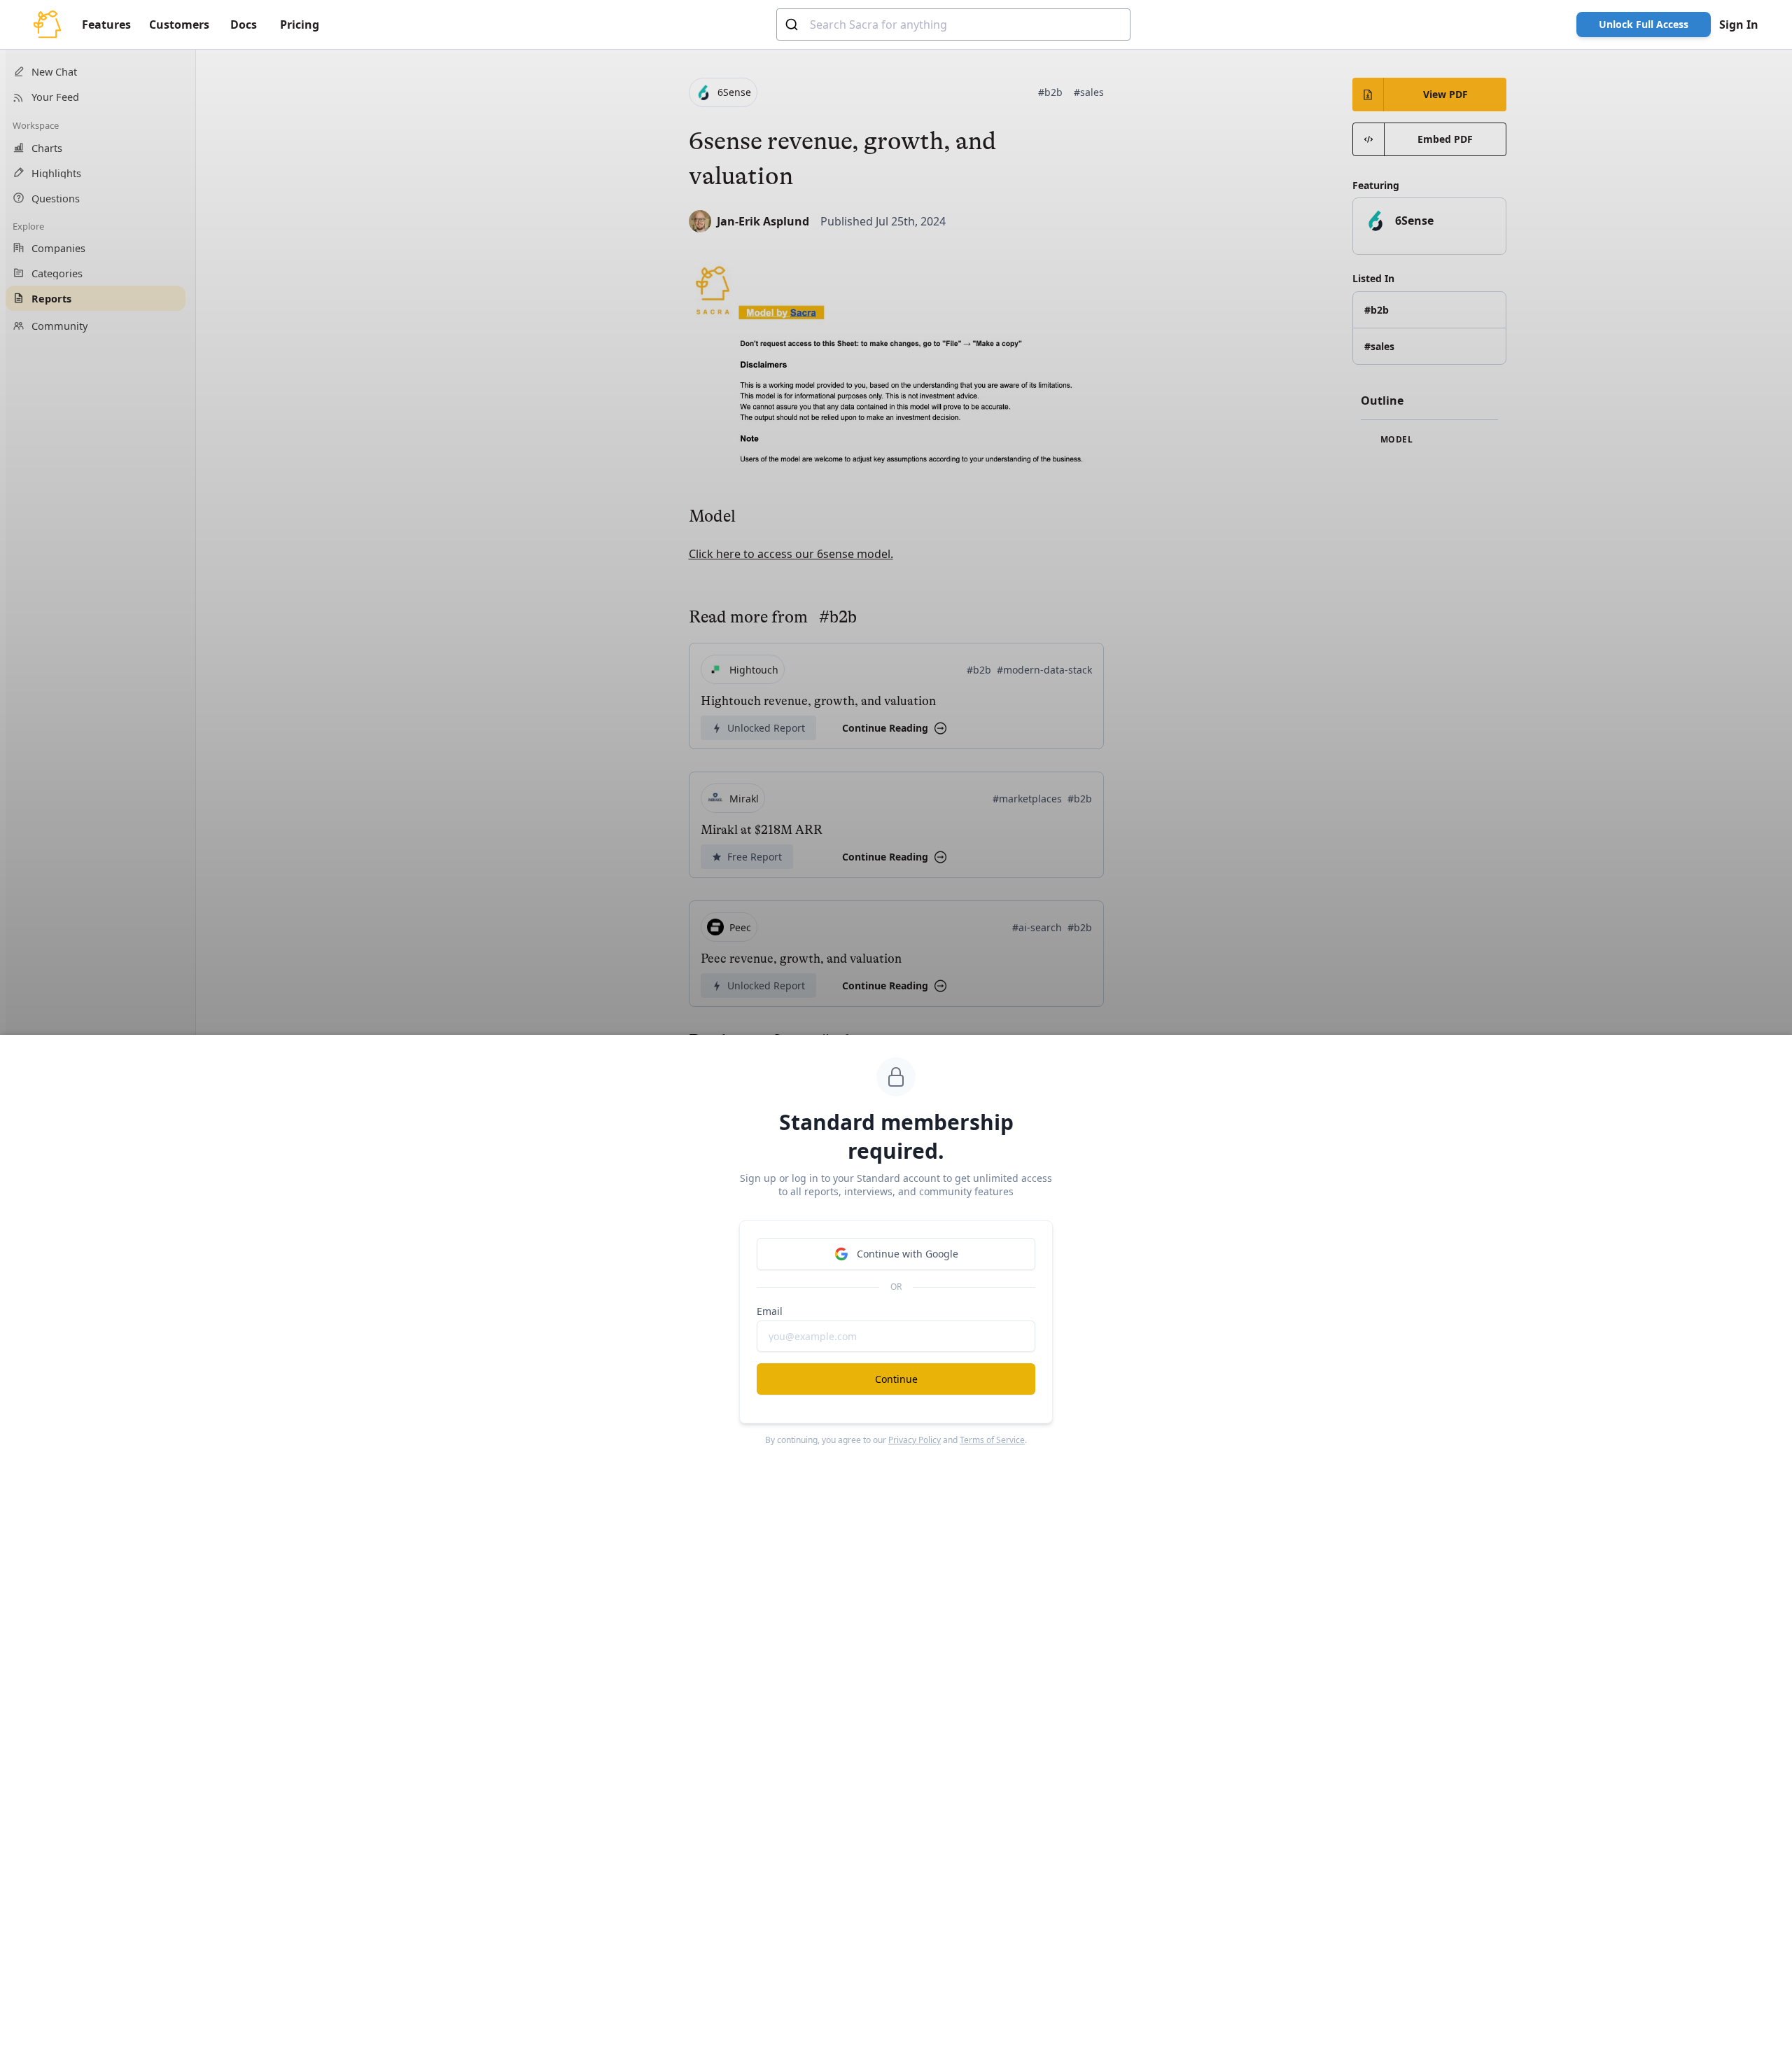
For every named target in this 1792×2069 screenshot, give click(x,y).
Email (770, 1310)
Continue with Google (908, 1254)
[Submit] (793, 25)
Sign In (1739, 25)
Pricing (300, 25)
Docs (244, 25)
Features (106, 25)
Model (1395, 440)
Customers (179, 25)
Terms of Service (992, 1440)
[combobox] (953, 25)
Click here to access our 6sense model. (791, 554)
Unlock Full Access (1644, 24)
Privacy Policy (915, 1440)
